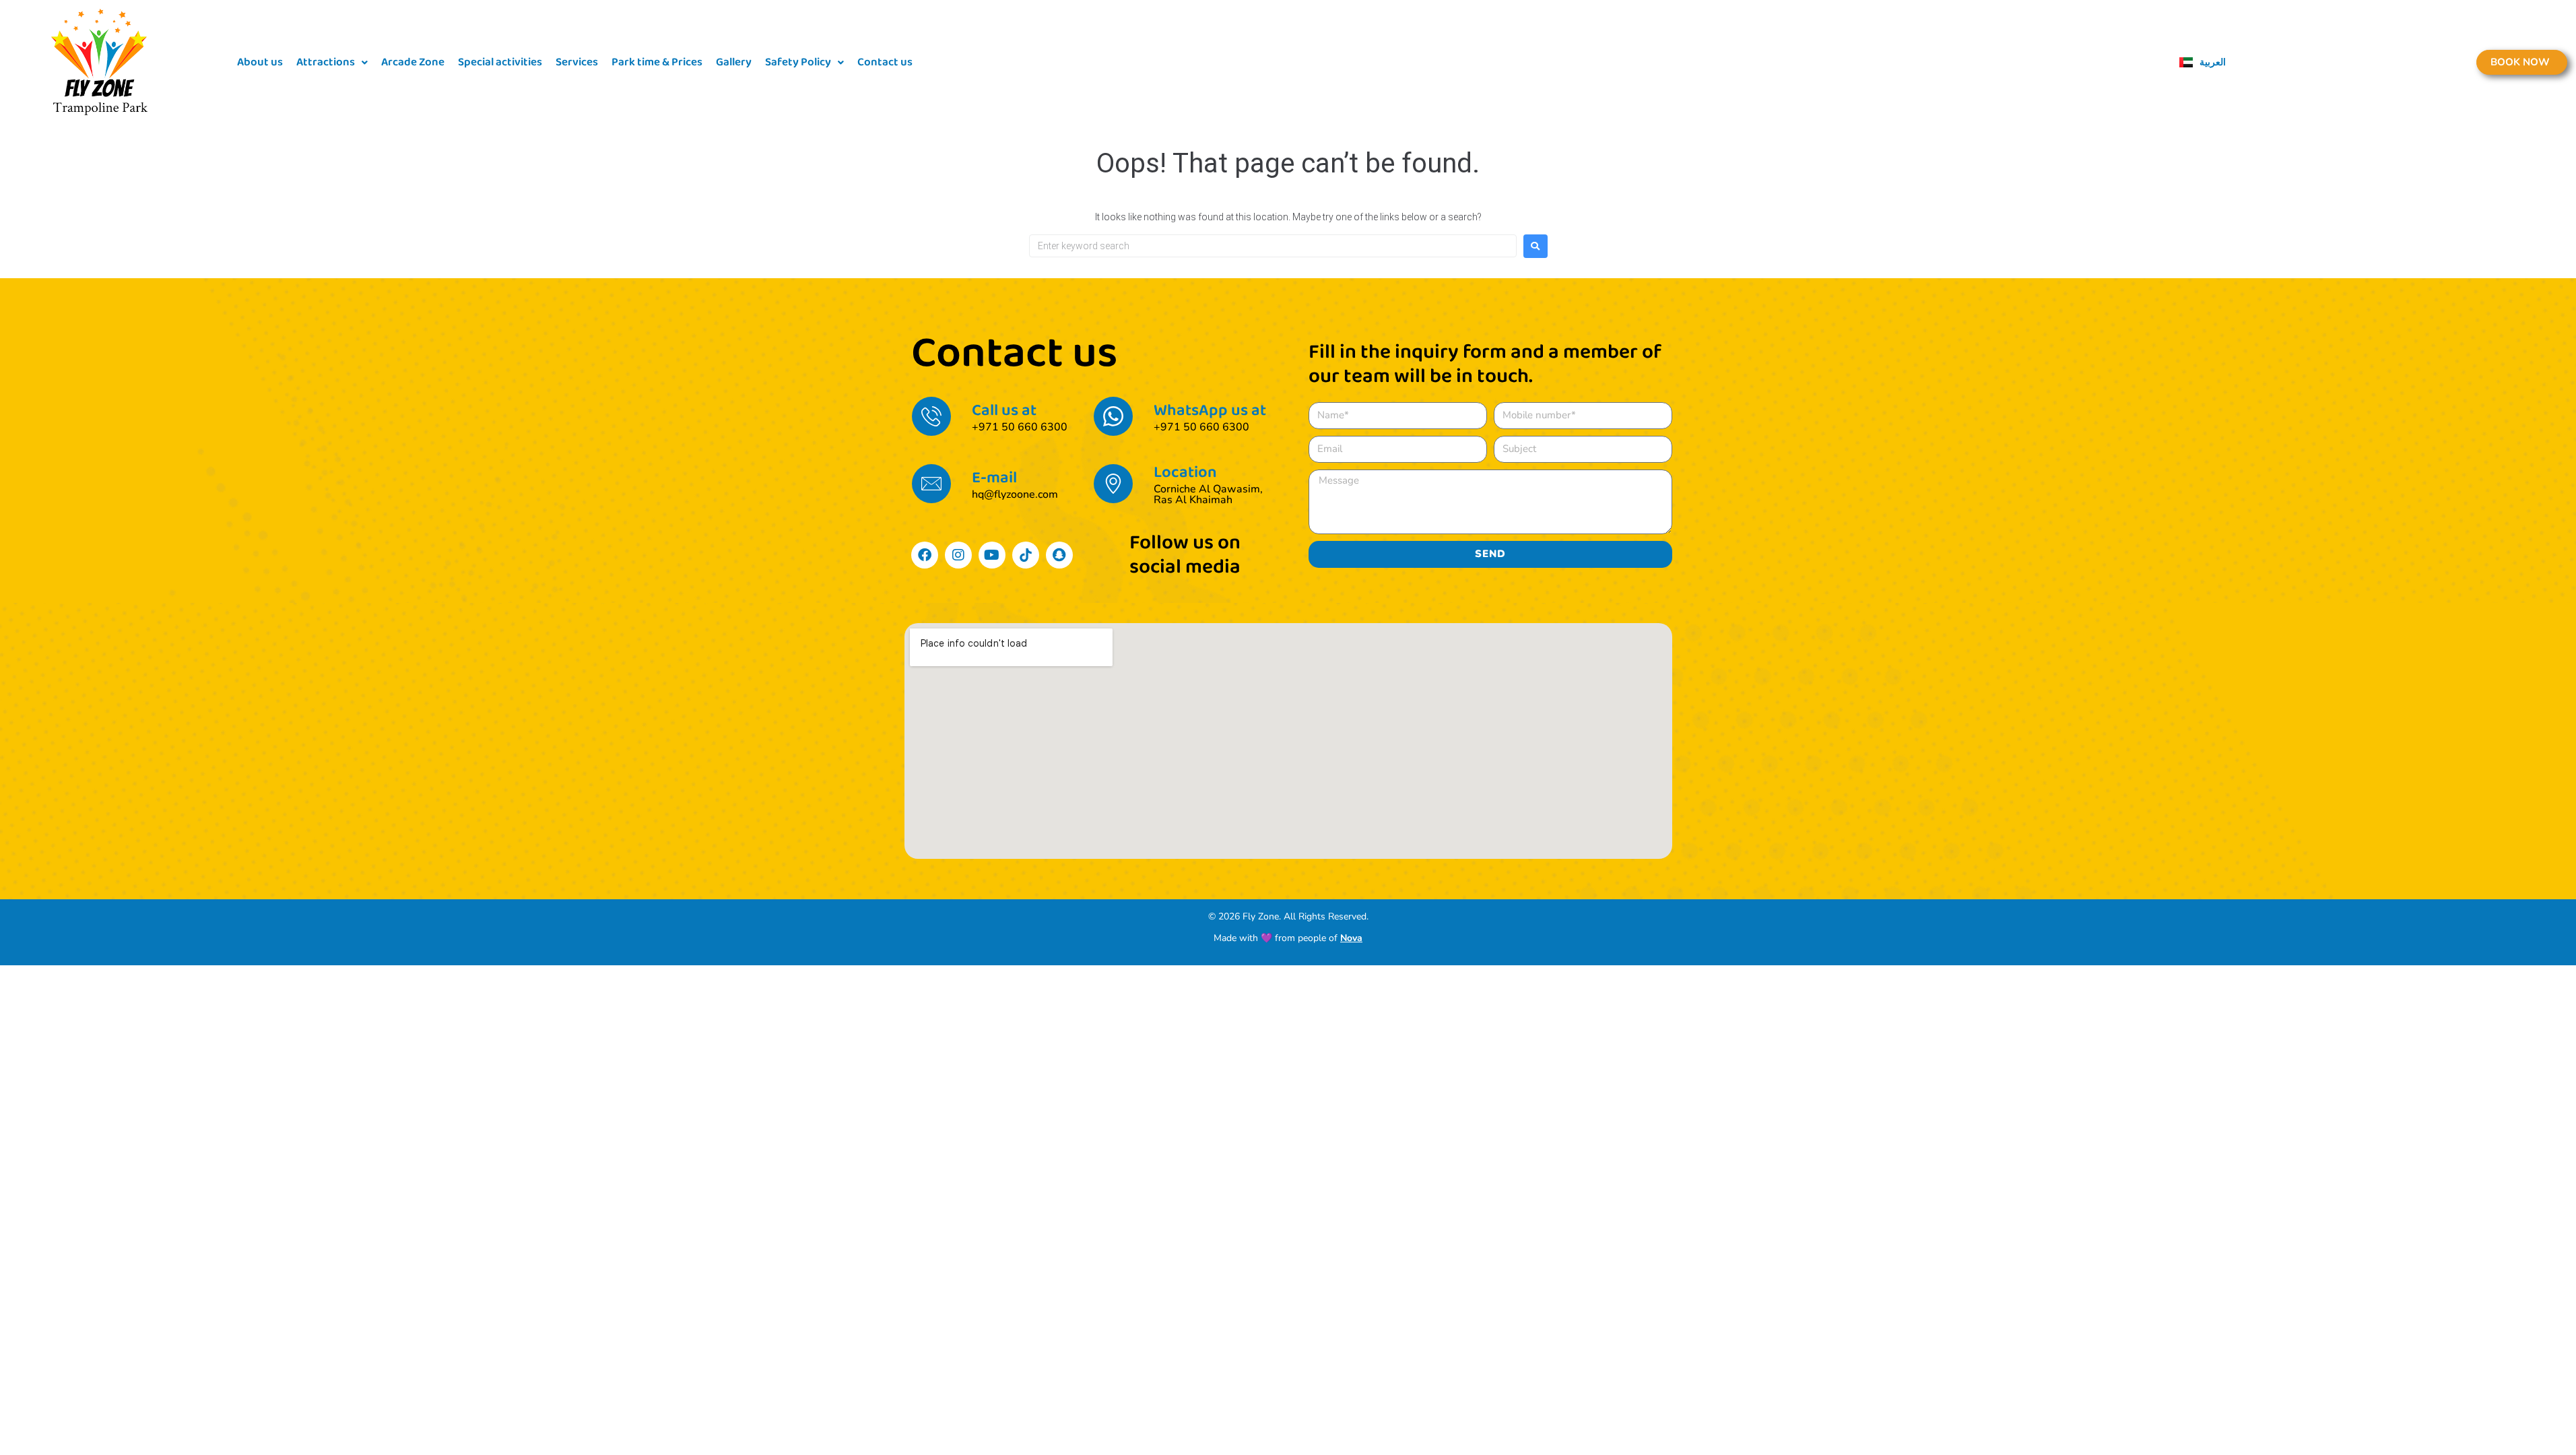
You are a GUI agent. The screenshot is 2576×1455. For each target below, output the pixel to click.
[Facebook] (925, 555)
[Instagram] (958, 555)
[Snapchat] (1059, 555)
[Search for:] (1273, 246)
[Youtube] (992, 555)
